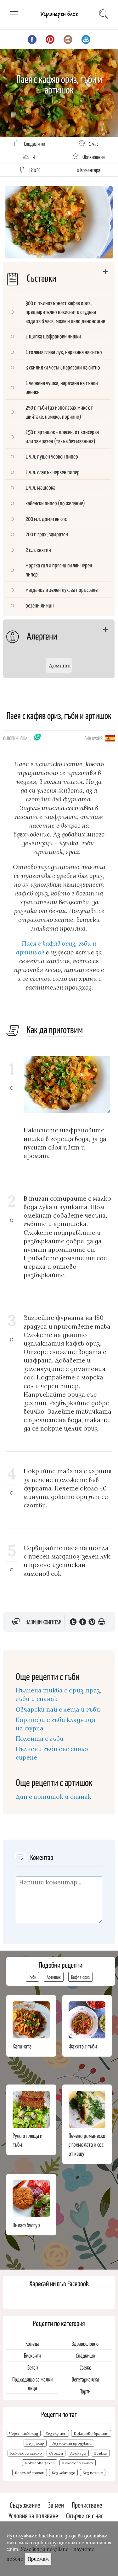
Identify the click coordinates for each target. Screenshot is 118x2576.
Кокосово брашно (91, 2433)
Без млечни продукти (71, 2443)
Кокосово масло (26, 2453)
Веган (33, 2367)
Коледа (32, 2343)
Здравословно (85, 2343)
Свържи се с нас (85, 2515)
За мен (56, 2505)
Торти (85, 2391)
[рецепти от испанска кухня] (110, 738)
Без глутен (56, 2433)
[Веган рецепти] (38, 740)
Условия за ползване (33, 2515)
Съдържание (25, 2505)
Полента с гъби (40, 1739)
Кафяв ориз (80, 1977)
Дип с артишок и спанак (53, 1797)
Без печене (93, 2473)
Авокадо (78, 2453)
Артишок (54, 1977)
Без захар (35, 2443)
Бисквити (32, 2355)
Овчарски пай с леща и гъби (58, 1709)
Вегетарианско (85, 2379)
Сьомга (56, 2453)
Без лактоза (63, 2473)
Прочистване (87, 2505)
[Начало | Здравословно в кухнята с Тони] (59, 19)
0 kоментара (89, 170)
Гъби (32, 1977)
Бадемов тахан (30, 2473)
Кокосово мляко (78, 2463)
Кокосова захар (40, 2463)
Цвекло (100, 2453)
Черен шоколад (24, 2433)
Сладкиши (85, 2355)
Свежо (85, 2367)
